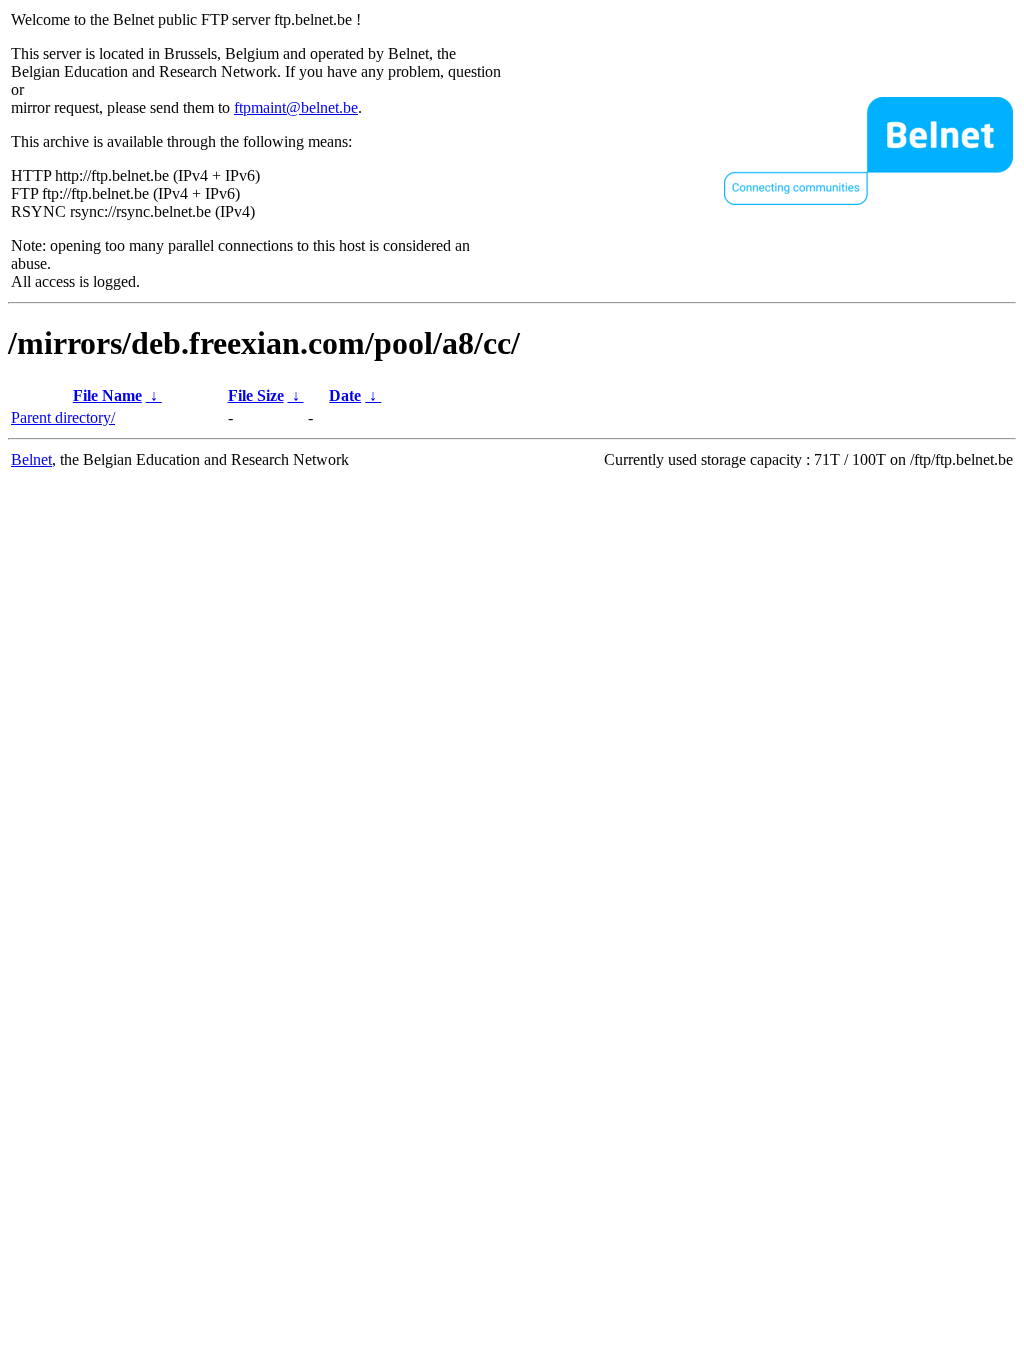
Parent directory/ (63, 417)
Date (345, 395)
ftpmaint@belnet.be (296, 107)
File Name (107, 395)
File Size (256, 395)
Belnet (31, 459)
